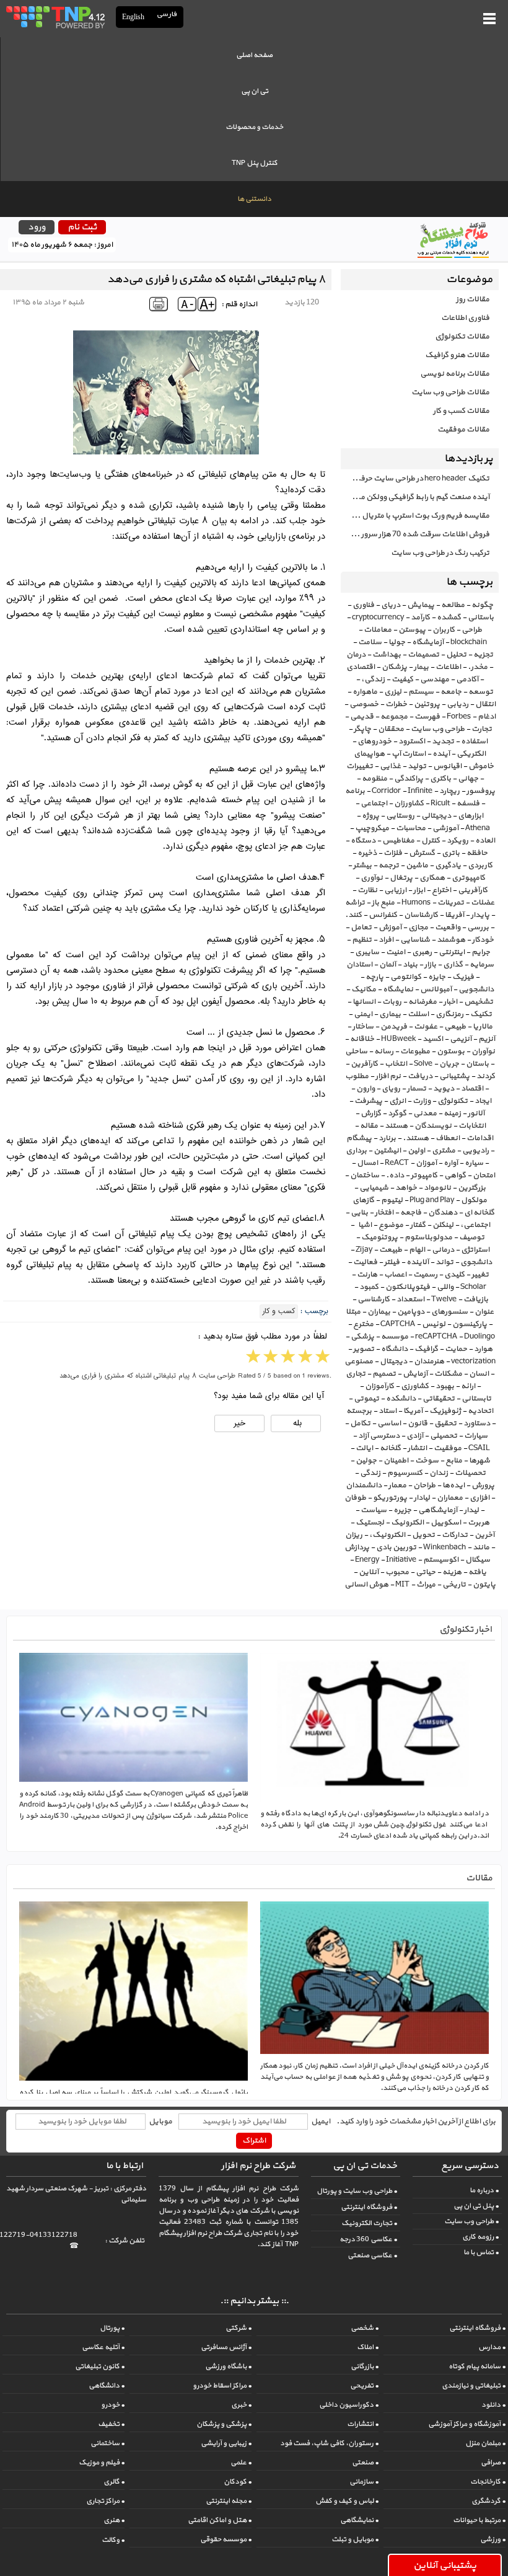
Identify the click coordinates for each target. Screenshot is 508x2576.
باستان (477, 1064)
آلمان (388, 965)
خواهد (406, 1188)
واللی (445, 1287)
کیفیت (402, 679)
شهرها (480, 1461)
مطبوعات (415, 1051)
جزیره (402, 1510)
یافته (477, 1572)
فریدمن (394, 1027)
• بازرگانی (365, 2366)
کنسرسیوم (405, 1473)
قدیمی (362, 717)
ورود (37, 227)
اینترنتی (452, 952)
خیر (239, 1423)
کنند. (353, 915)
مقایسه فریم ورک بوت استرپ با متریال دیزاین (415, 516)
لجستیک (370, 1523)
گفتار (418, 1225)
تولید (417, 766)
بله (296, 1423)
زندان (439, 1473)
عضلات (483, 903)
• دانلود (493, 2405)
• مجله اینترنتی (229, 2501)
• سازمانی (364, 2482)
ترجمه (389, 865)
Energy (367, 1560)
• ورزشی (493, 2539)
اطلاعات (448, 667)
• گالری (114, 2482)
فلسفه (468, 803)
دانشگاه (394, 1349)
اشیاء (364, 1225)
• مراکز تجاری (105, 2501)
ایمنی (363, 1014)
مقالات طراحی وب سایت (450, 392)
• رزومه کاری (480, 2237)
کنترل (431, 841)
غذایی (390, 766)
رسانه (384, 1051)
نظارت (367, 890)
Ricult (440, 803)
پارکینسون (470, 1324)
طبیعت (391, 1250)
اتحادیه (480, 1411)
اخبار (450, 1002)
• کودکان (238, 2482)
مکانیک (364, 989)
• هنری (114, 2520)
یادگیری (448, 865)
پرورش (483, 1485)
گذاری (453, 965)
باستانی (481, 617)
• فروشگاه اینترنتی (369, 2207)
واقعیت (448, 927)
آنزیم (487, 1039)
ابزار (419, 890)
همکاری (432, 878)
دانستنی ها (254, 199)
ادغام (487, 717)
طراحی (472, 630)
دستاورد (477, 1423)
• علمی (241, 2463)
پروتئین (427, 704)
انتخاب (396, 1064)
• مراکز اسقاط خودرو (222, 2386)
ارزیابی (395, 890)
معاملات (378, 630)
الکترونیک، (387, 1535)
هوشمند (451, 940)
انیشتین (387, 1151)
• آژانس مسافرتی (226, 2347)
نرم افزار (388, 1076)
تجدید (443, 741)
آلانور (476, 1113)
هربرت (479, 1523)
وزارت (422, 1101)
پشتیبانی (454, 1076)
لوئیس (434, 1324)
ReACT (397, 1163)
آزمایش (415, 1374)
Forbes (459, 717)
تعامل (361, 927)
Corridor (386, 791)
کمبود (369, 1287)
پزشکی (362, 1337)
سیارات (476, 1436)
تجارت (482, 729)
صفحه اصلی (254, 55)
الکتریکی (471, 754)
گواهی (455, 1175)
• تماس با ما (481, 2252)
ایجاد (483, 1101)
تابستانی (476, 1399)
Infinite (420, 791)
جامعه (451, 692)
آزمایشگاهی (438, 1510)
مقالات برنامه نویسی (455, 374)
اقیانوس (447, 766)
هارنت (367, 1275)
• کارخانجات (488, 2482)
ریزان (354, 1535)
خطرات (396, 704)
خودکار (483, 940)
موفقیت (448, 1448)
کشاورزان (409, 803)
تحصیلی (444, 1436)
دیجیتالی (436, 816)
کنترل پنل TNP (255, 163)
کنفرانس (383, 915)
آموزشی (445, 828)
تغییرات (360, 766)
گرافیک (426, 1349)
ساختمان (365, 1175)
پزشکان (394, 667)
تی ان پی (255, 91)
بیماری (390, 1014)
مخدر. (478, 667)
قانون (418, 1423)
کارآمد (420, 617)
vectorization (473, 1361)
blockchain (469, 642)
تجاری (356, 1374)
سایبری (367, 952)
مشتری (444, 1151)
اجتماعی (374, 803)
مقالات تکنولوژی (462, 337)
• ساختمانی (107, 2443)
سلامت (370, 642)
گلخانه (390, 1448)
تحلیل (456, 655)
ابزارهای (471, 816)
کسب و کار (279, 1312)
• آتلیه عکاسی (103, 2347)
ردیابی (458, 704)
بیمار (421, 667)
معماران (450, 1498)
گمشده (449, 617)
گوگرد (397, 1113)
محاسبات (411, 828)
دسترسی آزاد (379, 1436)
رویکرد (458, 841)
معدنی (425, 1113)
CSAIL (479, 1448)
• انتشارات (363, 2424)
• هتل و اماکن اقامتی (220, 2520)
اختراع (441, 890)
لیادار (422, 1498)
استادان (359, 965)
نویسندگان (433, 1126)
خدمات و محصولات (254, 127)
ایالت (364, 1448)
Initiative (401, 1560)
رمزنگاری (449, 1014)
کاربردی (480, 865)
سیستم (421, 692)
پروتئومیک (379, 1237)
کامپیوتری (468, 878)
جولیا (397, 642)
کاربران (444, 630)
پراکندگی (409, 779)
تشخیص (479, 1002)
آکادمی (467, 679)
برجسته (359, 1411)
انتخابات (472, 1126)
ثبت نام (82, 227)
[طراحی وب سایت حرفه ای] (55, 17)
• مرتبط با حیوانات (479, 2520)
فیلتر (392, 1262)
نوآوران (483, 1051)
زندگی (370, 1473)
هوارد (483, 1349)
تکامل (360, 1423)
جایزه (437, 977)
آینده (441, 754)
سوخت (427, 1461)
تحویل (423, 1535)
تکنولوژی (453, 1101)
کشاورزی (415, 1386)
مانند (481, 1547)
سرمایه (482, 965)
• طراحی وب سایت (471, 2221)
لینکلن (443, 1225)
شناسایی (415, 940)
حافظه (477, 853)
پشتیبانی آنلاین (445, 2565)
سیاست (374, 1510)
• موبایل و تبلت (355, 2539)
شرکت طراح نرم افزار (258, 2166)
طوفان (355, 1498)
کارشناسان (421, 915)
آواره (451, 1163)
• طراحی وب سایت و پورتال (357, 2191)
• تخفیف (111, 2424)
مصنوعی (359, 1361)
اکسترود (412, 741)
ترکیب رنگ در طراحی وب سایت (440, 553)
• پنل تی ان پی (476, 2206)
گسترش (422, 853)
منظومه (374, 779)
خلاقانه (362, 1039)
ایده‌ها (453, 1485)
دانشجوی (476, 1262)
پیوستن (412, 630)
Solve (423, 1064)
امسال (367, 1163)
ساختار (363, 1027)
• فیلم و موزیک (102, 2463)
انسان (479, 1374)
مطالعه (453, 605)
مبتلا (353, 1312)
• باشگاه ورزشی (228, 2366)
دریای (391, 605)
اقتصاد (472, 1089)
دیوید (444, 1089)
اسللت (418, 1014)
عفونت (426, 1027)
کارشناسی (374, 1299)
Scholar (473, 1287)
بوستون (451, 1051)
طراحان (424, 1485)
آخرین (484, 1535)
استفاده (474, 741)
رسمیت (425, 1275)
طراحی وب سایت (438, 729)
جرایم (481, 952)
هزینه (452, 1572)
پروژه (370, 816)
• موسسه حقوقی (226, 2539)
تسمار (417, 1089)
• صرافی (493, 2463)
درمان (356, 655)
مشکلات (448, 1374)
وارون (366, 1089)
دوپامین (411, 1312)
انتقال (485, 704)
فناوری (363, 605)
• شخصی (365, 2328)
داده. (395, 1175)
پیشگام (359, 1138)
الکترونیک (407, 1523)
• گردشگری (488, 2501)
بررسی (478, 927)
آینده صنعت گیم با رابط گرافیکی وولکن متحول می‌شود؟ (415, 497)
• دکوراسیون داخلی (349, 2405)
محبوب (397, 1572)
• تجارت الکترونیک (369, 2223)
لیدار (471, 1510)
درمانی (443, 1250)
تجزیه (483, 655)
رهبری (422, 952)
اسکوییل (446, 1523)
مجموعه (394, 717)
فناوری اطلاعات (465, 318)
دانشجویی (476, 989)
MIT (402, 1585)
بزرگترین (472, 1188)
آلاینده (418, 1262)
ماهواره (365, 692)
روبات (392, 1002)
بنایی (359, 1213)
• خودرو (113, 2405)
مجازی (418, 927)
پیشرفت (368, 1101)
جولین (366, 1461)
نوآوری (372, 878)
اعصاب (395, 1275)
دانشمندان (364, 1485)
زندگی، (373, 679)
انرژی (397, 1101)
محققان (391, 729)
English (133, 17)
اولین (416, 1151)
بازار (430, 965)
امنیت (396, 952)
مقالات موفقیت (463, 430)
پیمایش (421, 605)
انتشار (417, 1448)
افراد (386, 940)
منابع (454, 1461)
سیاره (474, 1163)
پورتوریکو (390, 1498)
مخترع (363, 1324)
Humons (416, 903)
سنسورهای (449, 1312)
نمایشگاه (398, 989)
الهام (417, 1250)
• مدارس (492, 2347)
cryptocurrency (378, 617)
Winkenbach (444, 1547)
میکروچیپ (372, 828)
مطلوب (357, 1076)
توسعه (481, 692)
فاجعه (411, 1213)
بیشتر (362, 865)
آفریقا (454, 915)
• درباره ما (484, 2190)
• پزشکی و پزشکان (224, 2424)
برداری (356, 1151)
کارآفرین (364, 1064)
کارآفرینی (473, 890)
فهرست (427, 717)
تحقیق (445, 1423)
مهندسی (435, 679)
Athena (478, 828)
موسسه (395, 1337)
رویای (391, 1089)
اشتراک (254, 2141)
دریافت (420, 1076)
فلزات (393, 853)
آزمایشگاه (428, 642)
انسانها (364, 1002)
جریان (449, 1064)
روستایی (400, 816)
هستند (396, 1126)
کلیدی (454, 1275)
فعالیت (365, 1262)
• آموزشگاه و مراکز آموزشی (467, 2424)
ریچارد (449, 791)
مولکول (474, 1200)
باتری (451, 853)
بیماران (379, 1312)
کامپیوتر (424, 1175)
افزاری (480, 1498)
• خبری (241, 2405)
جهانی (468, 779)
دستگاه (363, 841)
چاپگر (362, 729)
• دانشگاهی (107, 2386)
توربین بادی (396, 1547)
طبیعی (455, 1027)
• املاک (368, 2347)
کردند (486, 1076)
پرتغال (401, 878)
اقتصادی (361, 667)
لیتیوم (392, 1200)
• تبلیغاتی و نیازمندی (474, 2386)
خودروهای (374, 741)
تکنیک (481, 1014)
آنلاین (369, 1572)
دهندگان (443, 1213)
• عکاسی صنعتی (372, 2255)
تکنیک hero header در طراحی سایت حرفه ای (418, 479)
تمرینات (451, 903)
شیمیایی (374, 1188)
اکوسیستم (441, 1560)
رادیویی (475, 1151)
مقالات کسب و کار (461, 411)
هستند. (416, 1138)
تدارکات (455, 1535)
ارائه (468, 1386)
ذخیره (367, 853)
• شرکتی (239, 2328)
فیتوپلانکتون (408, 1287)
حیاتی (426, 1572)
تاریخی (454, 1585)
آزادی (415, 1436)
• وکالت (113, 2540)
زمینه (452, 1113)
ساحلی (356, 1051)
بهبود (445, 1386)
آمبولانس (436, 989)
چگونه (482, 605)
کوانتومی (406, 977)
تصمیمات (423, 655)
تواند (444, 1262)
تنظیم (362, 940)
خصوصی (364, 704)
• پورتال (112, 2328)
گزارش (371, 1113)
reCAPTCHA (436, 1337)
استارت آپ (409, 754)
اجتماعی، (475, 1225)
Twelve (444, 1299)
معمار (397, 1485)
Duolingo (480, 1337)
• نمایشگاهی (359, 2520)
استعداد (410, 1299)
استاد (388, 1411)
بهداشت (387, 655)
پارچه (374, 977)
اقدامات (480, 1138)
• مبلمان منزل (485, 2443)
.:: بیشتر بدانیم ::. (254, 2301)
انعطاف (448, 1138)
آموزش (390, 927)
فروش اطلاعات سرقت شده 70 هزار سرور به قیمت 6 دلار (415, 534)
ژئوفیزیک (445, 1411)
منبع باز (383, 903)
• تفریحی (364, 2386)
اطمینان (396, 1461)
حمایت (456, 1349)
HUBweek (398, 1039)
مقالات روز (473, 299)
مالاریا (483, 1027)
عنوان (484, 1312)
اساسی (389, 1423)
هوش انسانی (366, 1585)
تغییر (480, 1275)
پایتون (484, 1585)
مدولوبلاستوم (428, 1237)
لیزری (393, 692)
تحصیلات (470, 1473)
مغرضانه (423, 1002)
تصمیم (384, 1374)
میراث (426, 1585)
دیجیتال (393, 1361)
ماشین (417, 865)
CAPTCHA (398, 1324)
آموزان (426, 1163)
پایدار (480, 915)
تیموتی (366, 1399)
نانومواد (437, 1188)
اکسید (433, 1039)
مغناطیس (398, 841)
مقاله (369, 1126)
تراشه (355, 903)
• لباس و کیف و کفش (347, 2501)
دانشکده (401, 1399)
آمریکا (413, 1411)
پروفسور (481, 791)
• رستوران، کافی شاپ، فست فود (329, 2443)
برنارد (387, 1138)
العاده (485, 841)
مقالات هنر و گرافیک (457, 355)
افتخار (384, 1213)
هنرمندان (429, 1361)
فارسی (167, 15)
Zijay (364, 1250)
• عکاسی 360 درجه (368, 2239)
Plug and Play (432, 1200)
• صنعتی (365, 2463)
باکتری (440, 779)
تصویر (364, 1349)
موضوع (391, 1225)
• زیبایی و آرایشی (226, 2443)
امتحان (484, 1175)
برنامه (355, 791)
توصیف (472, 1237)
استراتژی (475, 1250)
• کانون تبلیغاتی (100, 2366)
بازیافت (476, 1299)
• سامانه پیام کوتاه (477, 2366)
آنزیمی (461, 1039)
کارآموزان (379, 1386)
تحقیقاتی (439, 1399)
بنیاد (410, 965)
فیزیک (463, 977)
